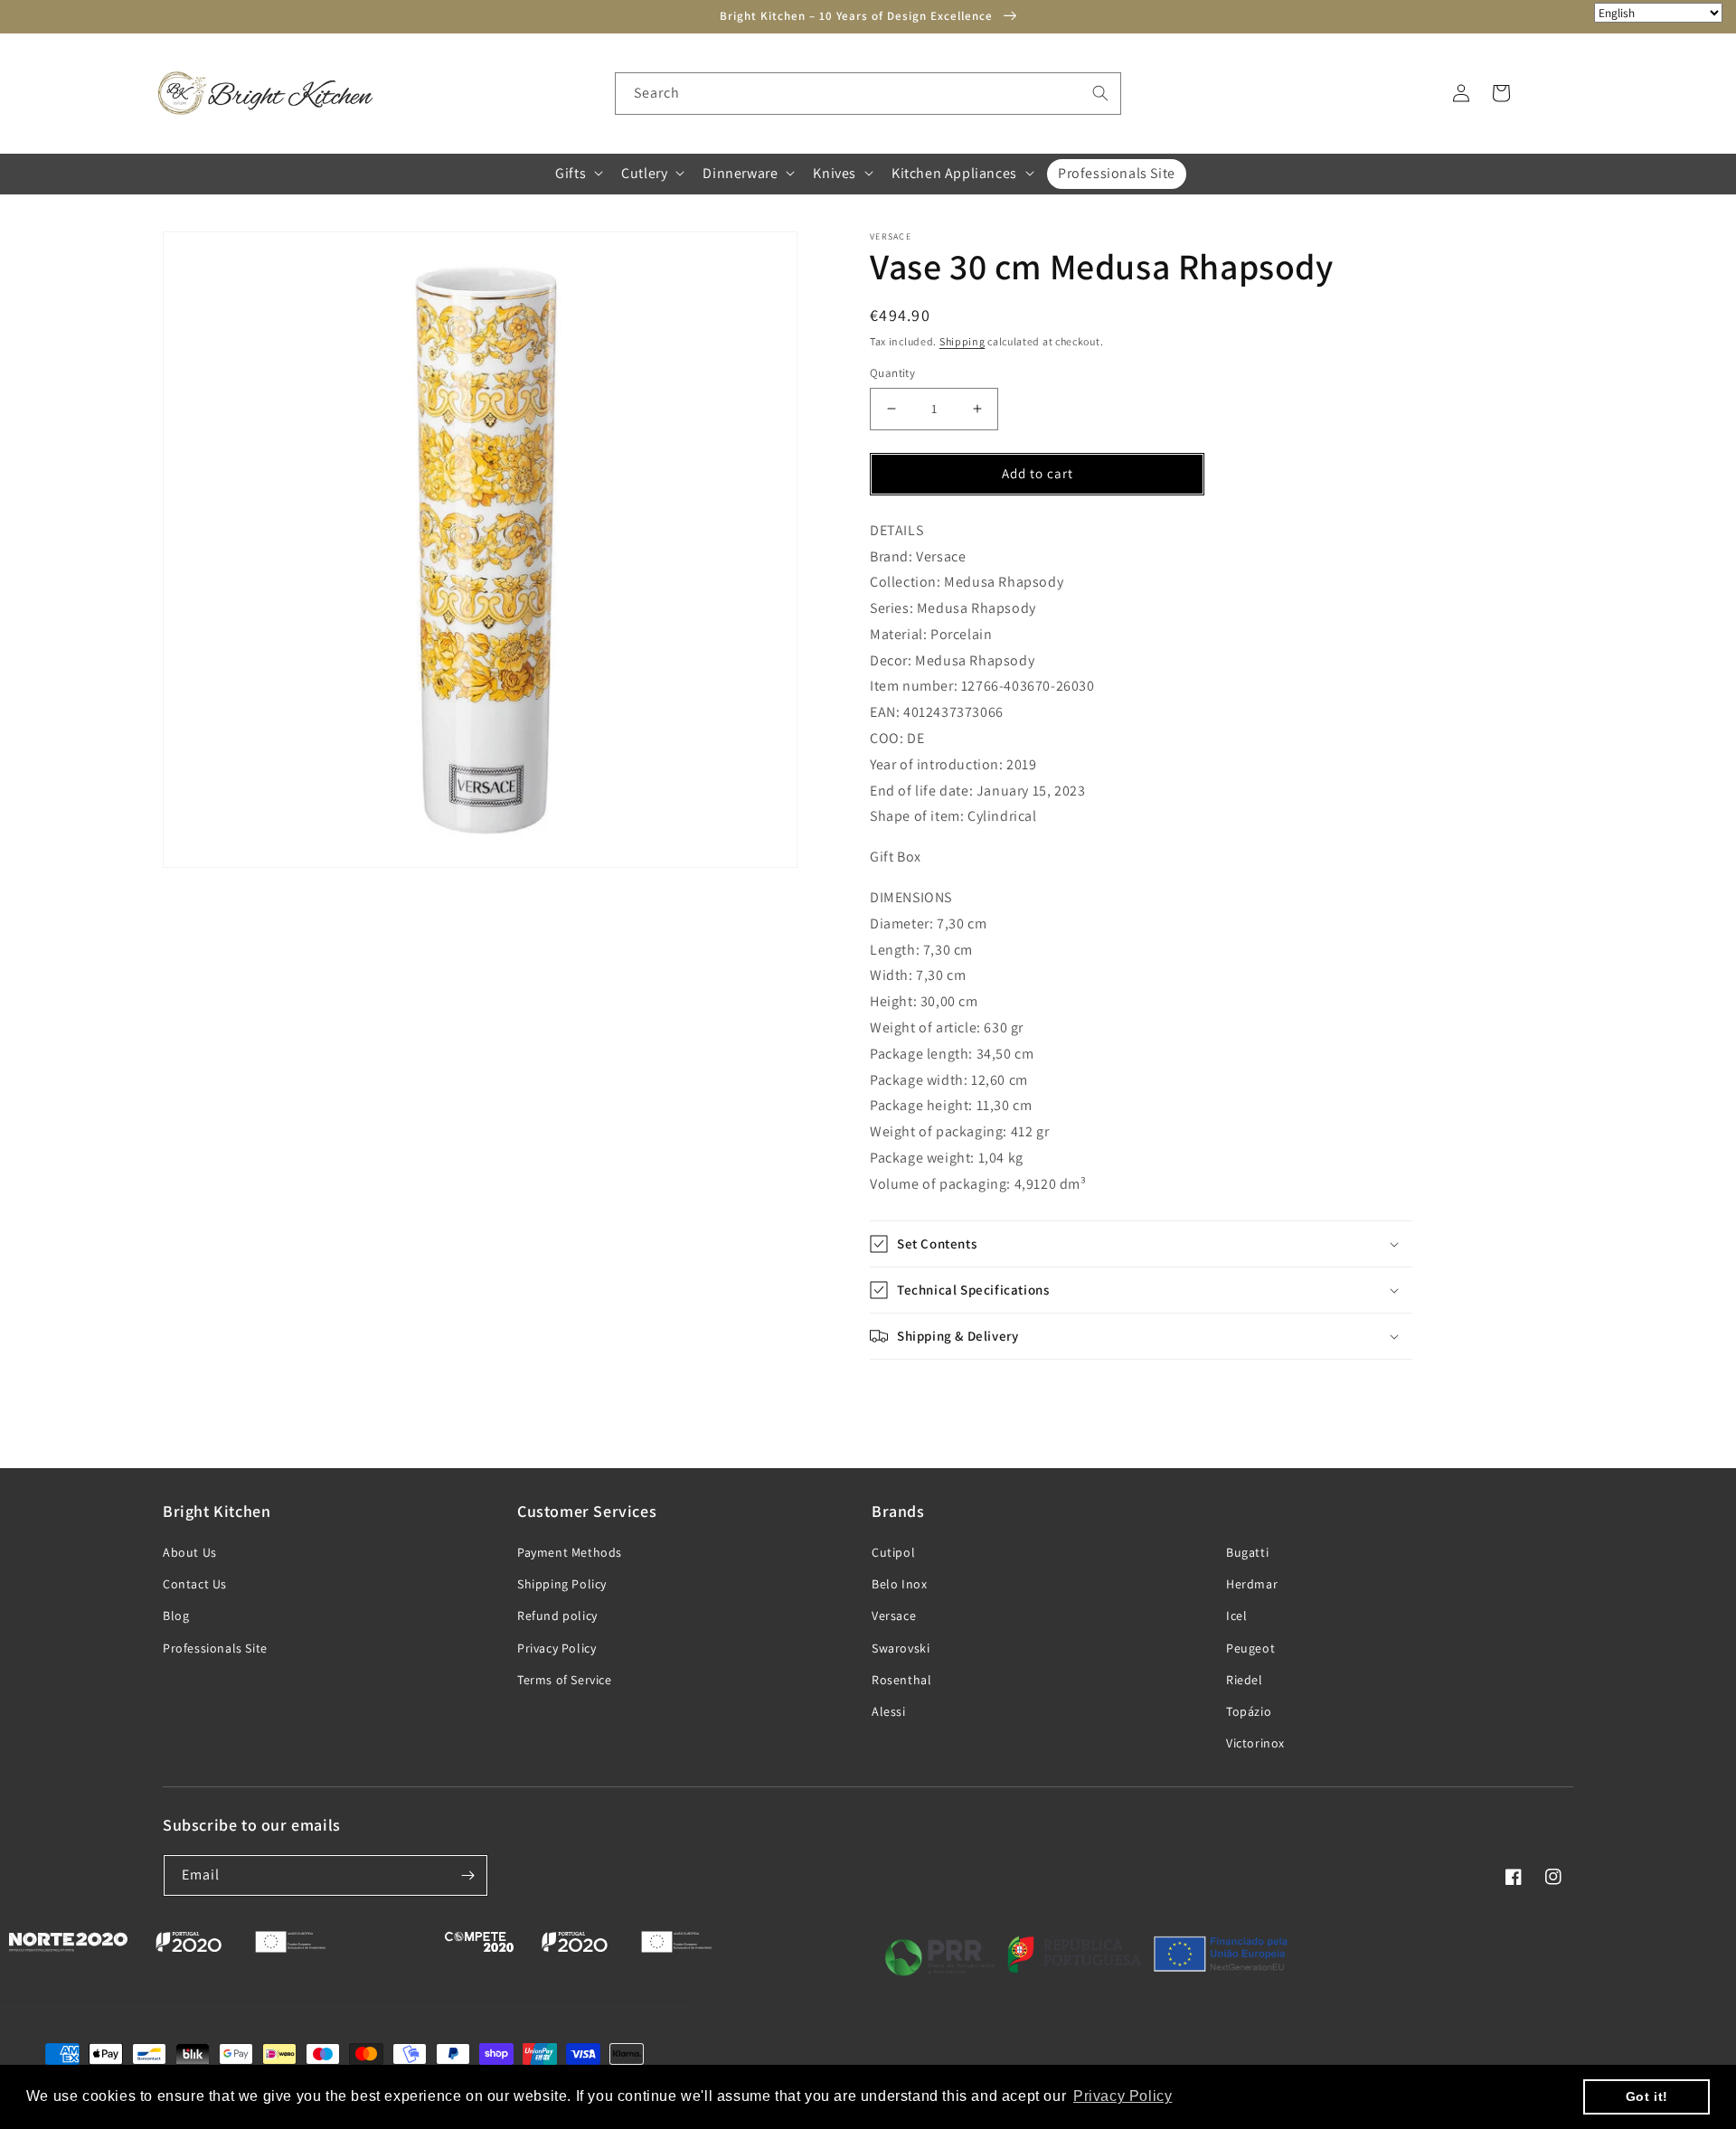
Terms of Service (565, 1680)
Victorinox (1255, 1743)
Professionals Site (215, 1648)
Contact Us (195, 1584)
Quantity (892, 373)
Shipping (962, 341)
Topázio (1249, 1711)
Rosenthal (901, 1680)
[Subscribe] (467, 1875)
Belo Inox (899, 1584)
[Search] (1100, 93)
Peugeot (1250, 1648)
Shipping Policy (562, 1584)
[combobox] (868, 94)
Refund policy (557, 1616)
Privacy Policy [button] (1123, 2096)
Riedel (1245, 1680)
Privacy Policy (557, 1648)
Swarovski (901, 1648)
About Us (190, 1552)
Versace (894, 1616)
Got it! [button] (1647, 2096)
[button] (577, 173)
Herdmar (1252, 1584)
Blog (176, 1616)
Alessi (889, 1711)
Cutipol (893, 1552)
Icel (1236, 1616)
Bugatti (1247, 1552)
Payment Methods (570, 1552)
